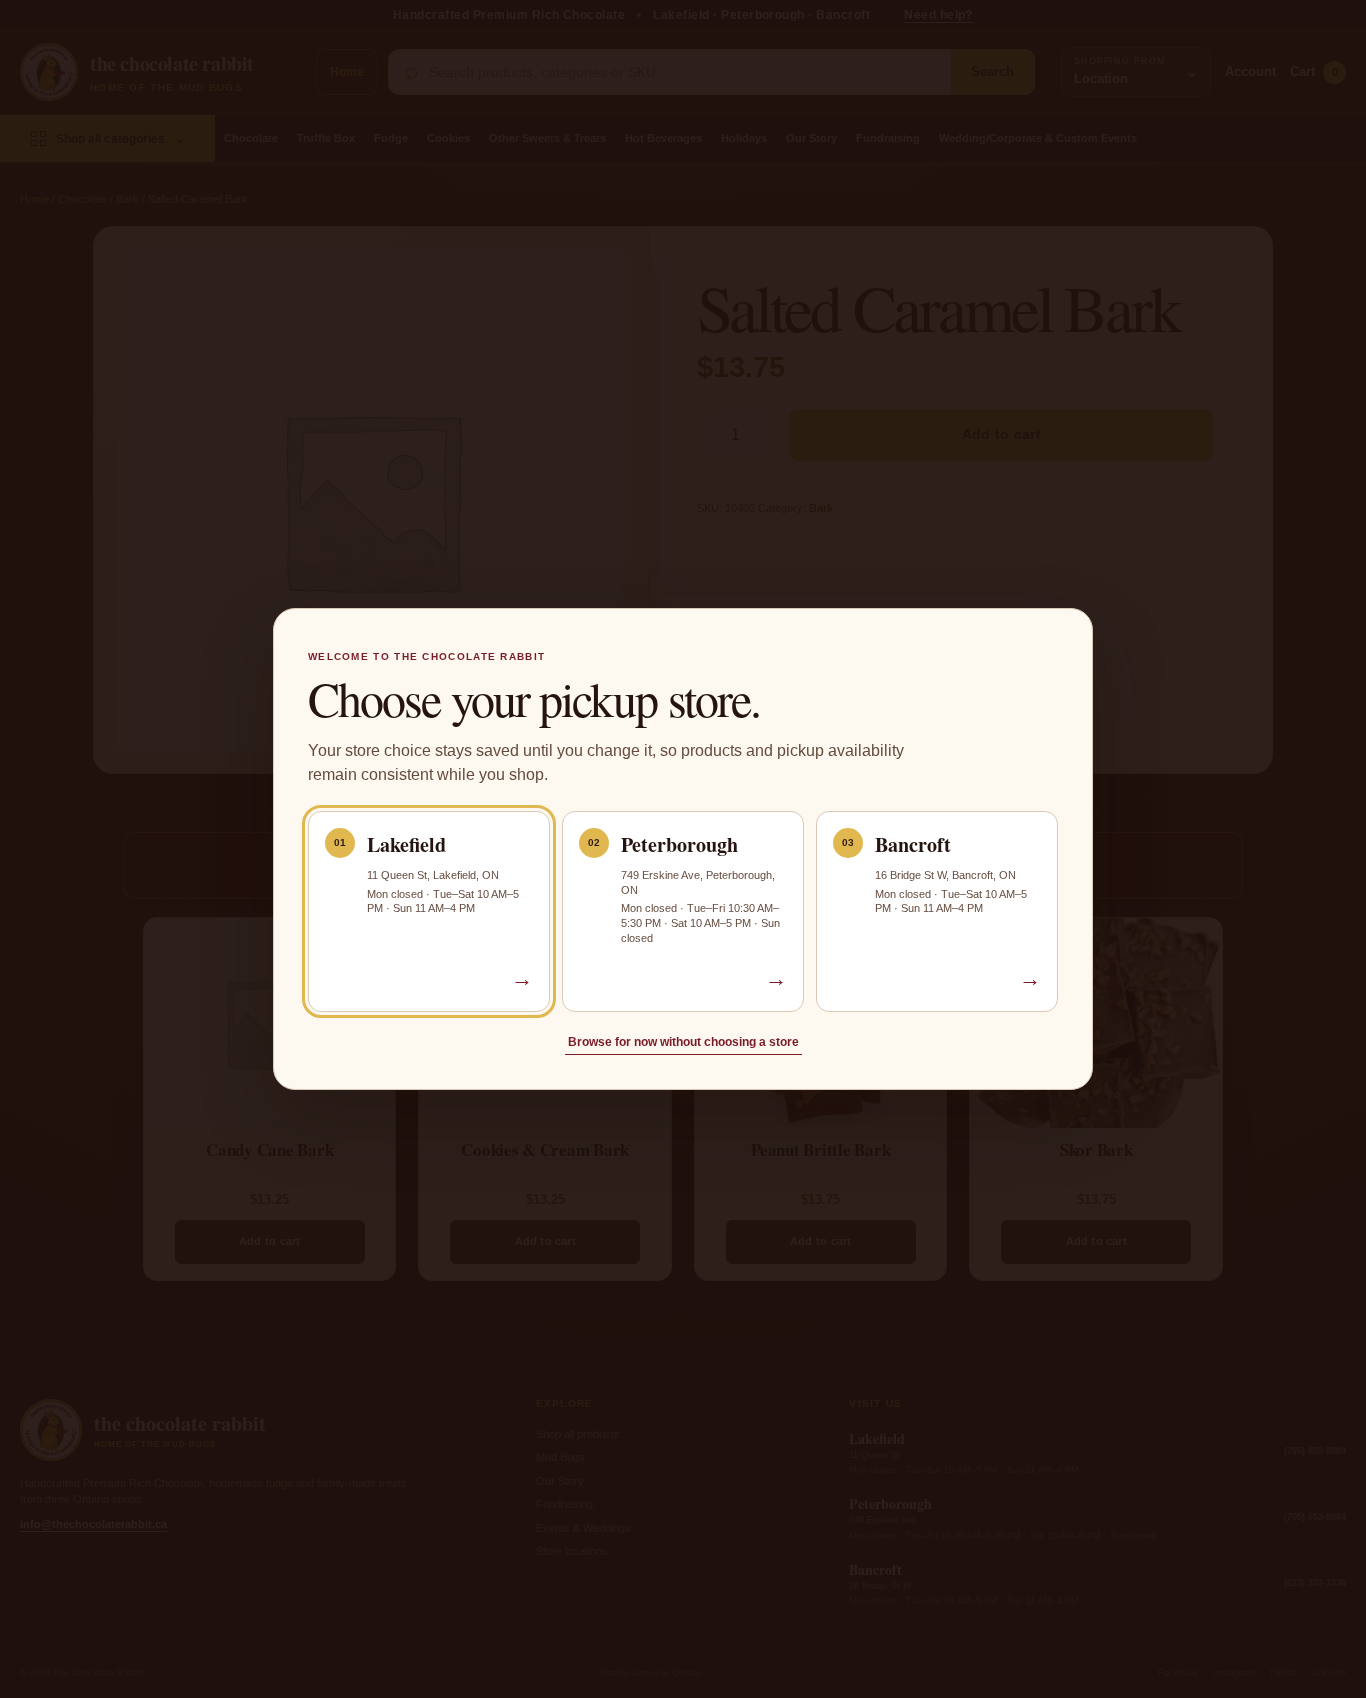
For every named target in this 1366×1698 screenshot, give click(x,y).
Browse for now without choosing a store (683, 1042)
